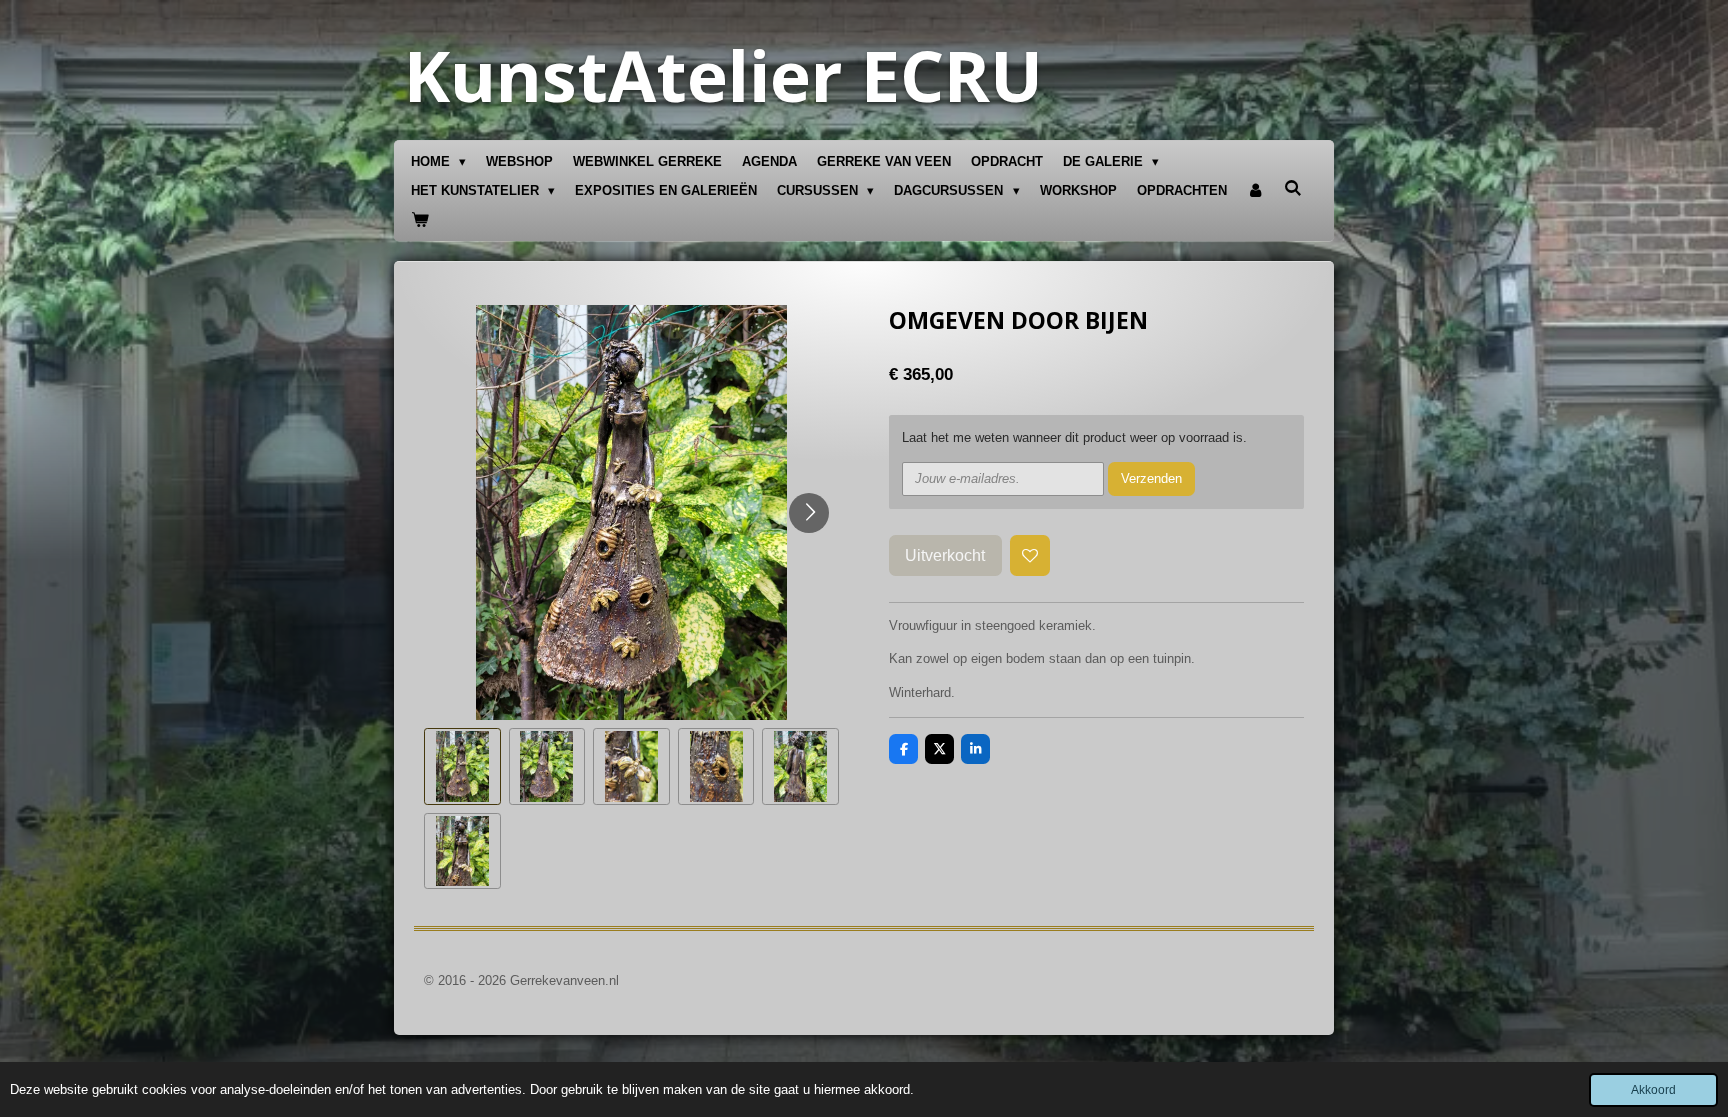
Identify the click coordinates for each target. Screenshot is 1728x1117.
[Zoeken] (1294, 188)
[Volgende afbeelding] (809, 513)
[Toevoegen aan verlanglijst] (1030, 555)
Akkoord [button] (1653, 1089)
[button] (462, 766)
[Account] (1256, 191)
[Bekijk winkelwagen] (420, 220)
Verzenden (1151, 478)
